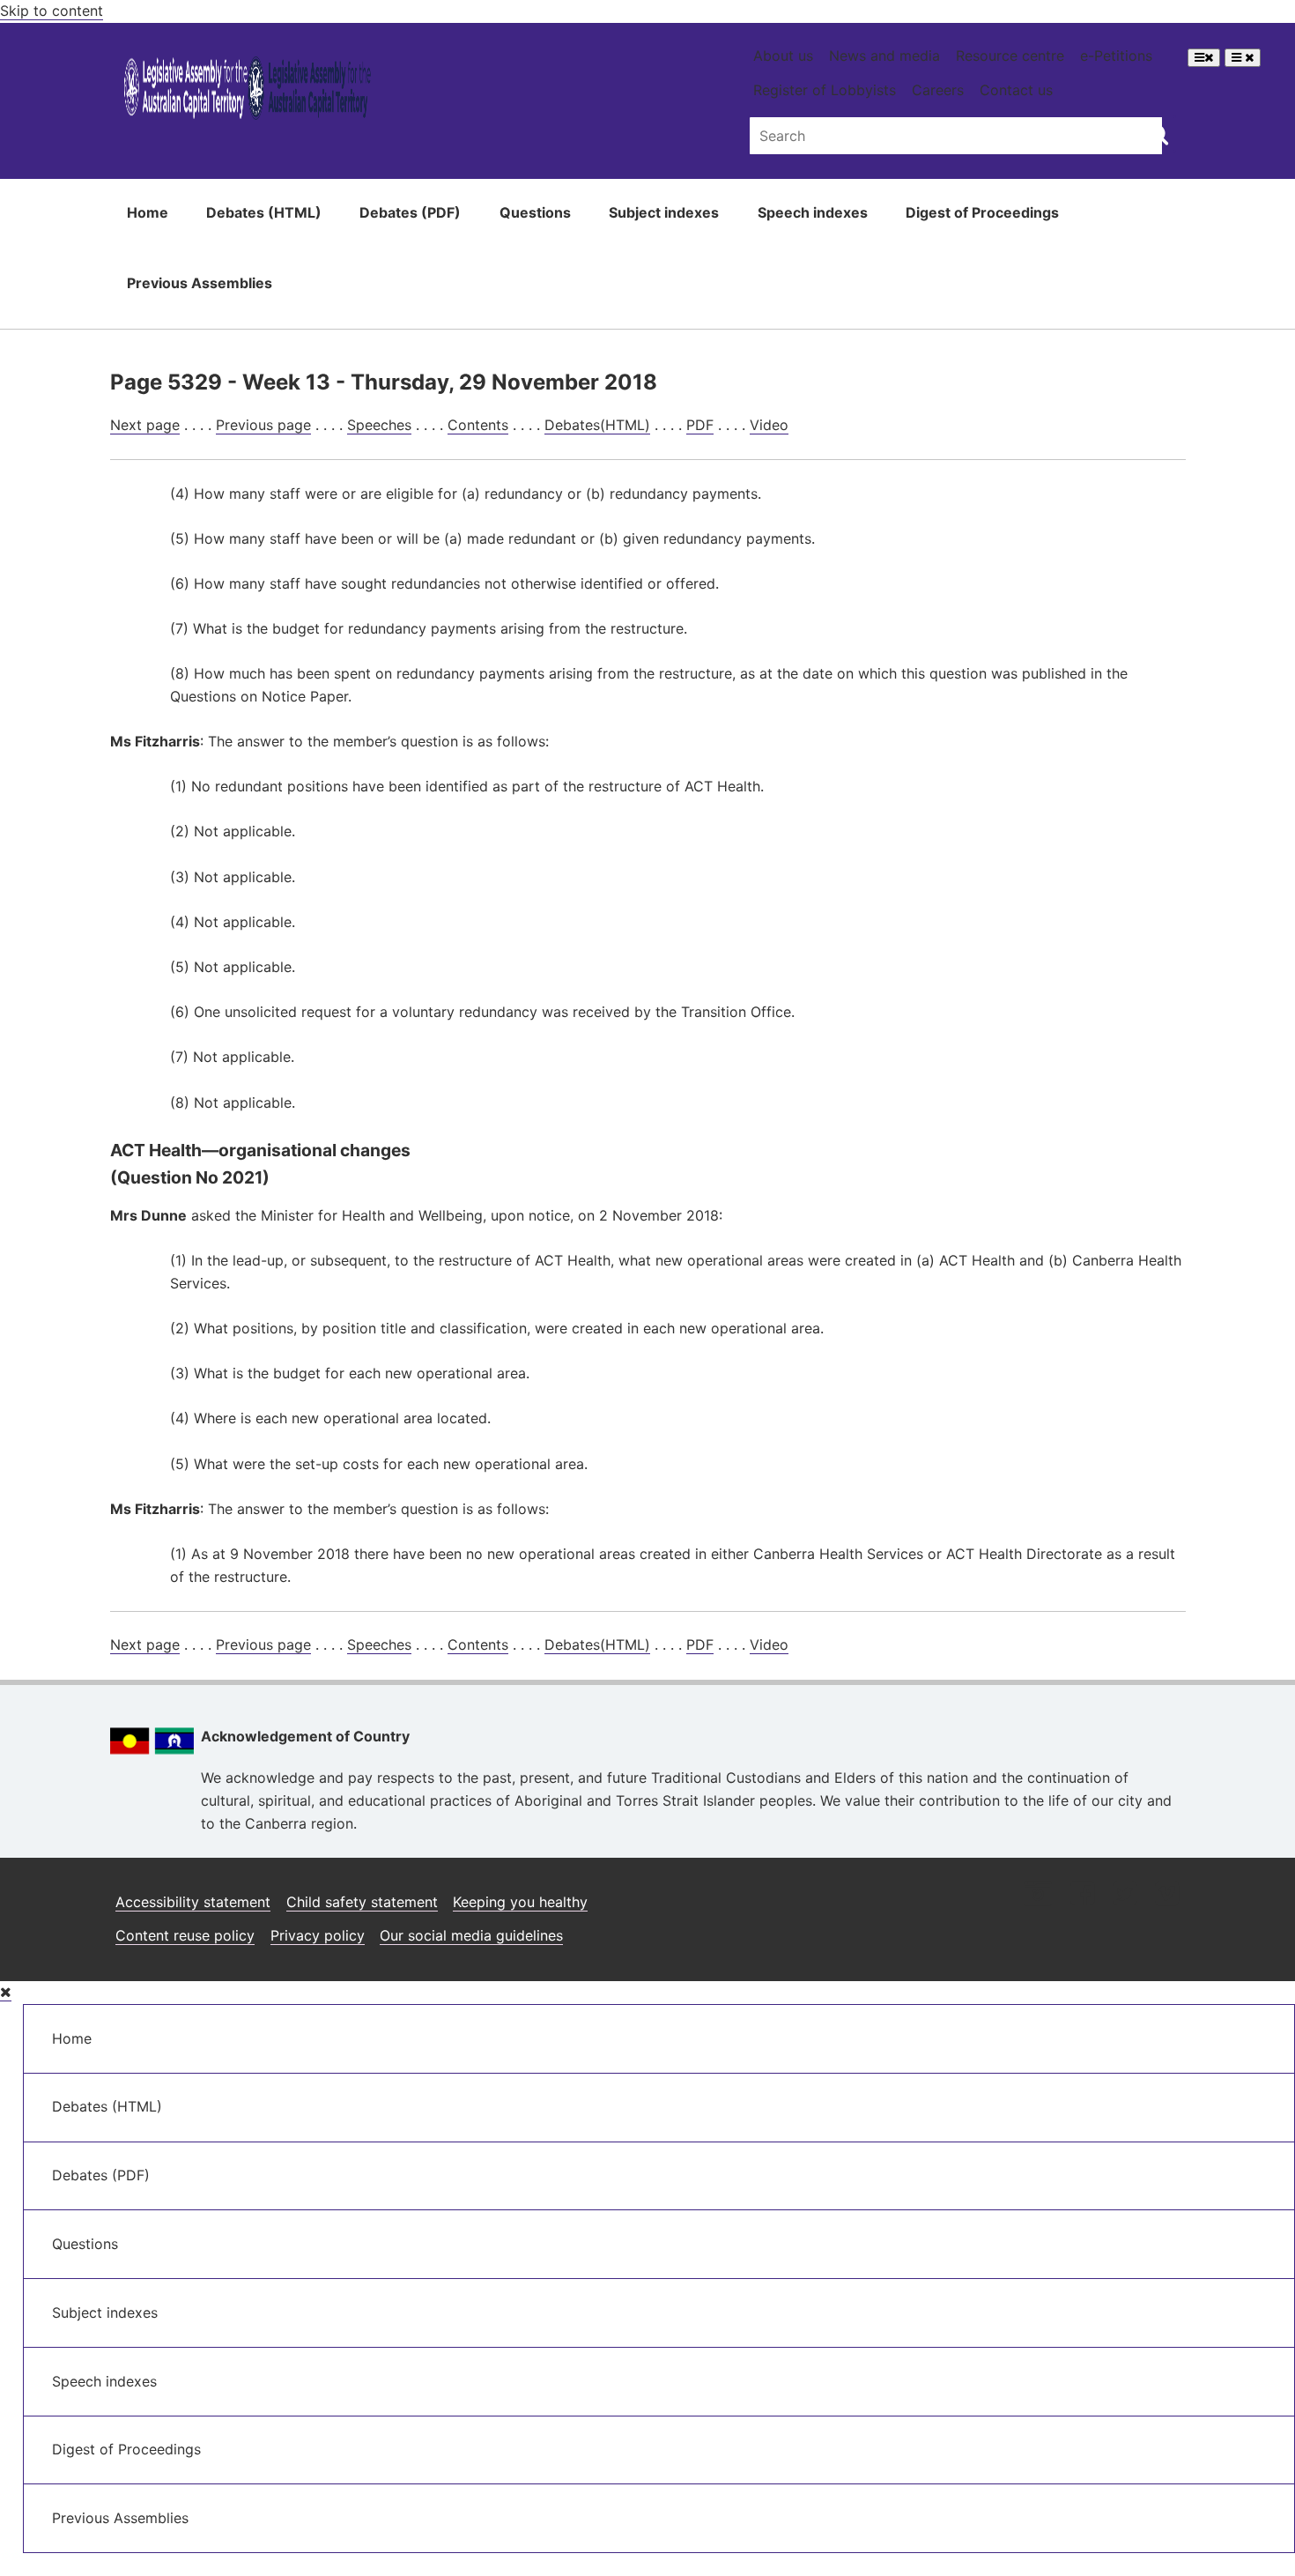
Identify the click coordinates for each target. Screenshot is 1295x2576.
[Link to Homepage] (248, 91)
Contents (478, 425)
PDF (700, 425)
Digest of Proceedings (982, 212)
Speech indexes (813, 212)
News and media (884, 56)
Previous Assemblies (200, 283)
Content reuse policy (185, 1935)
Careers (938, 90)
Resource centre (1010, 56)
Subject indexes (664, 212)
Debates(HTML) (597, 425)
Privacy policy (318, 1935)
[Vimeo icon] (1167, 1895)
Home (148, 212)
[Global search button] (1158, 134)
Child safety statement (362, 1902)
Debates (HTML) (264, 212)
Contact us (1016, 90)
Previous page (263, 425)
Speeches (379, 425)
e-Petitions (1116, 56)
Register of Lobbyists (825, 90)
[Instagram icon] (1038, 1895)
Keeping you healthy (520, 1902)
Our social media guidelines (471, 1935)
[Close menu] (6, 1992)
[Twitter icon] (1125, 1895)
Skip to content (52, 11)
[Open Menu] (1204, 58)
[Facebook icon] (1082, 1895)
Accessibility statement (193, 1902)
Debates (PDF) (410, 212)
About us (783, 56)
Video (769, 425)
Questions (535, 212)
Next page (145, 425)
